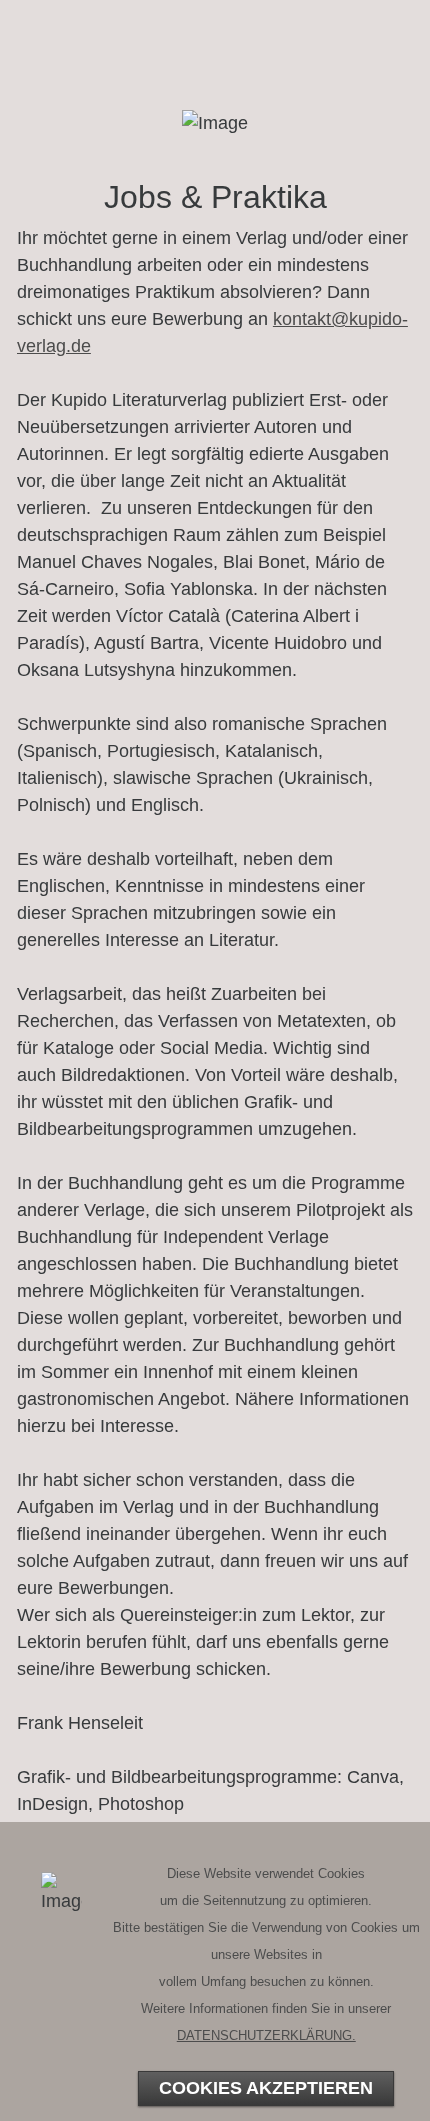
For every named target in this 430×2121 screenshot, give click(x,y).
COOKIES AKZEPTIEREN (266, 2088)
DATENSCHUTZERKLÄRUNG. (266, 2035)
